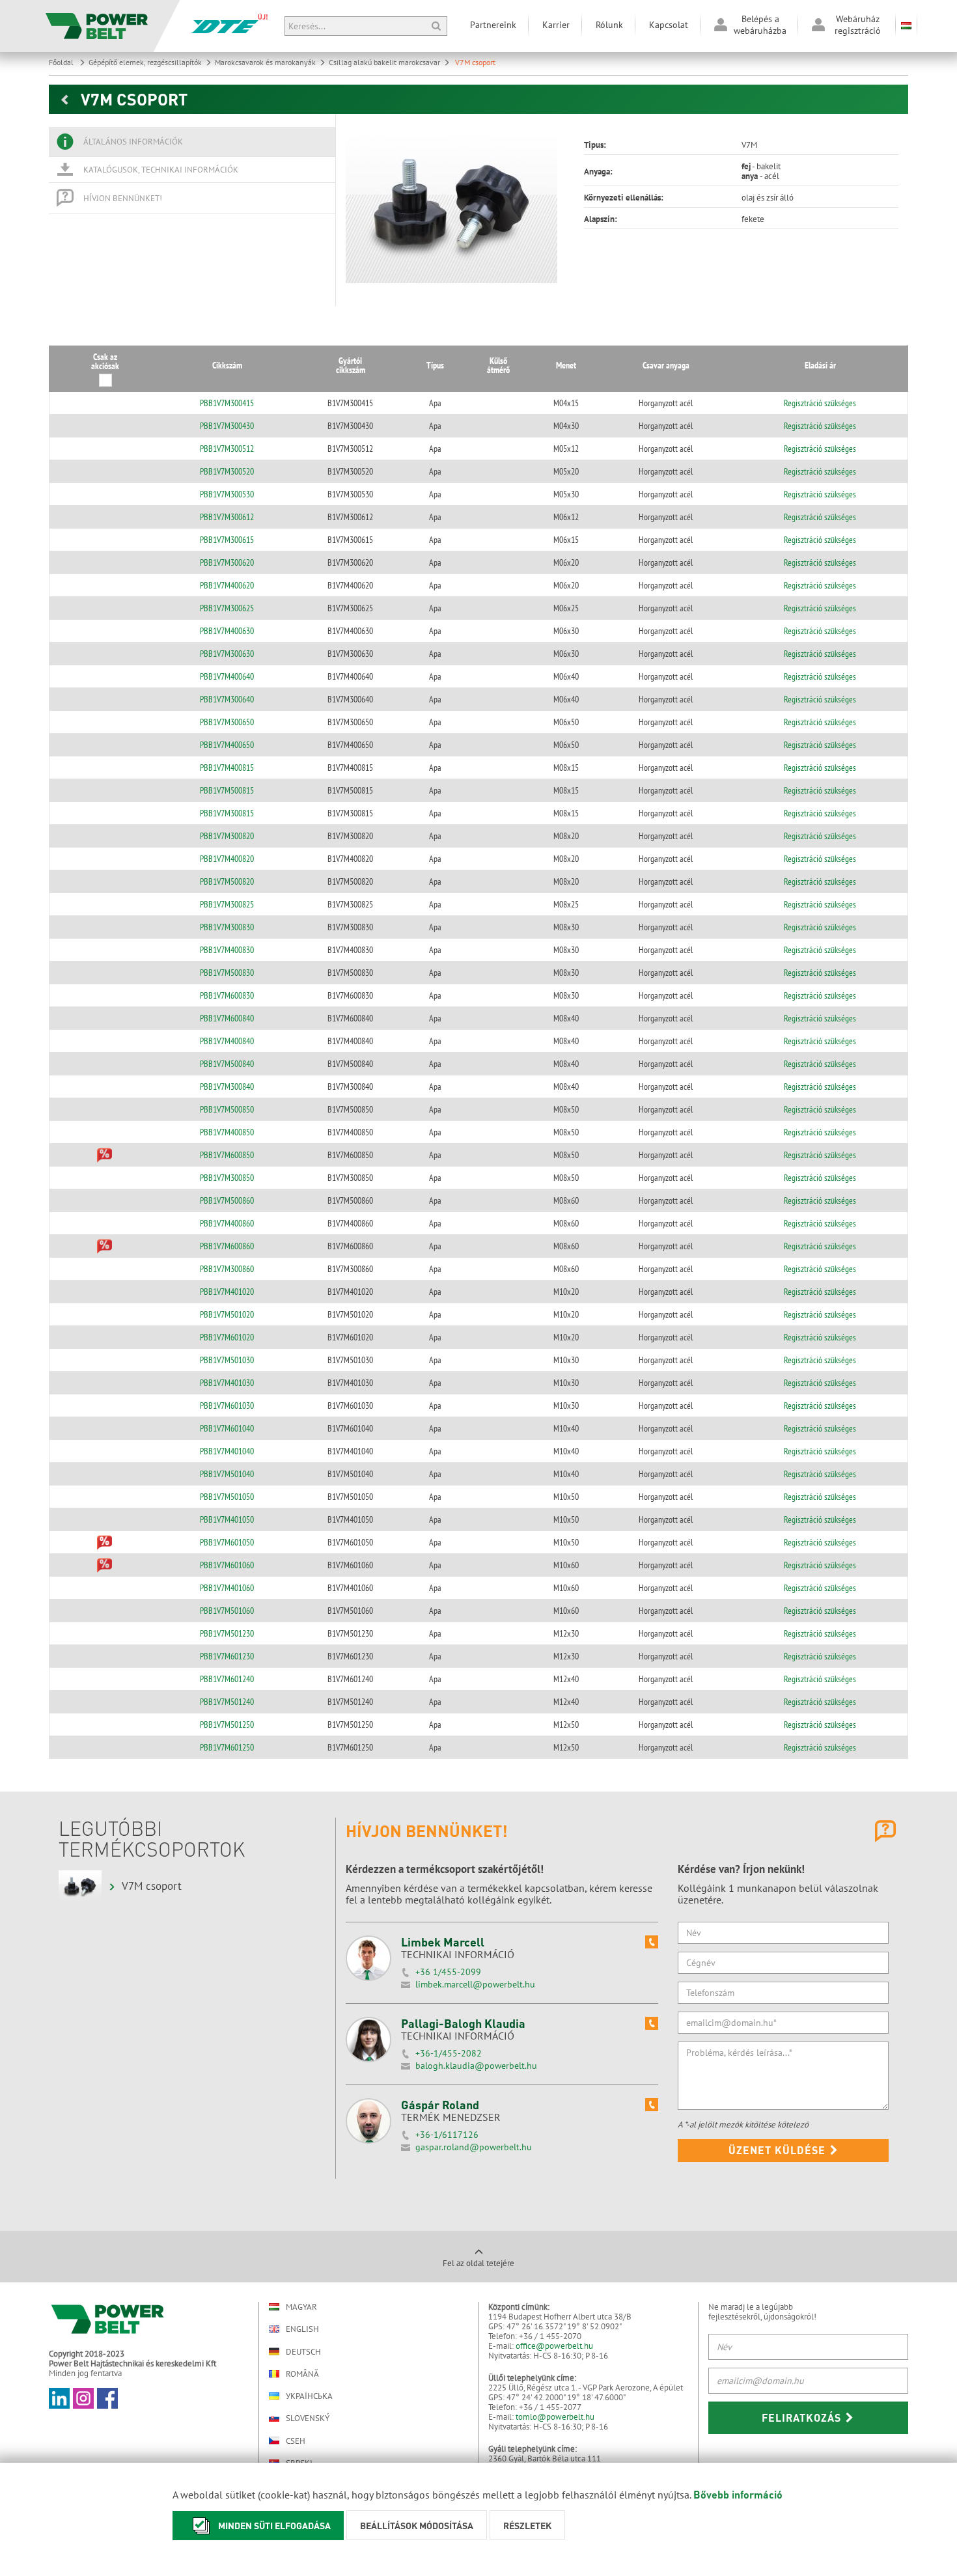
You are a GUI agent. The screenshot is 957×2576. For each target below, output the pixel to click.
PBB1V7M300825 (227, 904)
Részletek (527, 2525)
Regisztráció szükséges (820, 403)
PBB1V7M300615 (227, 540)
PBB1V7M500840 (227, 1064)
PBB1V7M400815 (227, 768)
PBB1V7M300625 (227, 608)
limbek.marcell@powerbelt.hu (475, 1984)
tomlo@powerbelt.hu (555, 2417)
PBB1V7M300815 (227, 813)
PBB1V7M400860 (227, 1223)
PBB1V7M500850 (227, 1109)
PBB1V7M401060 (227, 1588)
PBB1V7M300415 (227, 403)
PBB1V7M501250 (227, 1724)
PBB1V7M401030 (227, 1383)
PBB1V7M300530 (227, 494)
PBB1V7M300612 (227, 517)
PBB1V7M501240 (227, 1702)
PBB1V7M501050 (227, 1497)
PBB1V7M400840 (227, 1041)
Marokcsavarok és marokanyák (265, 62)
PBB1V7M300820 (227, 836)
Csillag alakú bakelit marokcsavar (384, 62)
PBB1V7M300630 (227, 654)
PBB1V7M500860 (227, 1200)
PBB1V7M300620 (227, 562)
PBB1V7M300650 (227, 722)
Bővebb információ (738, 2494)
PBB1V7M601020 (227, 1337)
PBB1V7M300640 (227, 699)
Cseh (296, 2441)
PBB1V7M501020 (227, 1314)
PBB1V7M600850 (227, 1155)
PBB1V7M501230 (227, 1633)
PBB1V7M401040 (227, 1451)
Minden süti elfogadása (274, 2525)
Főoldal (62, 62)
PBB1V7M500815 (227, 790)
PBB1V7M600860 (227, 1246)
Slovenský (308, 2418)
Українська (309, 2396)
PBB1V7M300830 (227, 927)
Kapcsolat (669, 25)
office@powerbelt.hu (554, 2346)
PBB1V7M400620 (227, 585)
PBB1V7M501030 (227, 1360)
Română (302, 2374)
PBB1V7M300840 (227, 1087)
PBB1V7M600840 (227, 1018)
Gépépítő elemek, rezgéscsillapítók (145, 62)
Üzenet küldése (779, 2150)
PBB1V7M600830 (227, 995)
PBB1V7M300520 (227, 471)
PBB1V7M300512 (227, 449)
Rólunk (609, 25)
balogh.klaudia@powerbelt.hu (476, 2066)
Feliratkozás (803, 2417)
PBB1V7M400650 (227, 745)
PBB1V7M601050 (227, 1542)
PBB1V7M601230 (227, 1656)
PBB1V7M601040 (227, 1428)
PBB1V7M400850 (227, 1132)
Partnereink (493, 25)
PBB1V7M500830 (227, 973)
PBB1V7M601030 (227, 1406)
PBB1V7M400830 (227, 950)
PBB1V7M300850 (227, 1178)
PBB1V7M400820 (227, 859)
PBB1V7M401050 (227, 1519)
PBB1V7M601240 (227, 1679)
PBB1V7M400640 (227, 676)
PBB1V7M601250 (227, 1747)
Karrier (556, 25)
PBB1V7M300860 (227, 1269)
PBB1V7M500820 (227, 881)
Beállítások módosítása (417, 2525)
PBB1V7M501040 (227, 1474)
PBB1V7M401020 (227, 1292)
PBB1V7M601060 (227, 1565)
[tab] (192, 142)
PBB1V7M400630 (227, 631)
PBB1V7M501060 (227, 1611)
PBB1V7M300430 (227, 426)
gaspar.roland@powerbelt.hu (474, 2147)
